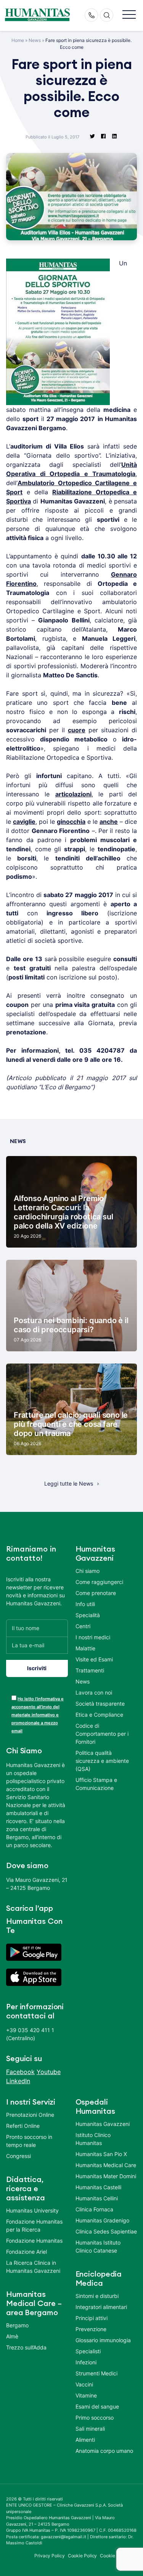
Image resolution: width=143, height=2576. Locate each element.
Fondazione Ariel (27, 2252)
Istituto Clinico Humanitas (93, 2139)
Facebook (20, 2072)
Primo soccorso (95, 2418)
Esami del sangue (97, 2406)
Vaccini (84, 2384)
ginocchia (71, 822)
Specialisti (88, 2351)
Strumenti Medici (96, 2373)
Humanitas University (32, 2210)
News (35, 40)
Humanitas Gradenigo (102, 2220)
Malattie (85, 1648)
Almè (12, 2336)
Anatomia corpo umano (104, 2451)
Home (18, 40)
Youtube (49, 2072)
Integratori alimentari (101, 2307)
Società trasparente (100, 1704)
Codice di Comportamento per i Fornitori (102, 1734)
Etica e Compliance (99, 1715)
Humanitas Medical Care (106, 2165)
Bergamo (17, 2325)
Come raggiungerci (99, 1582)
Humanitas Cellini (97, 2198)
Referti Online (23, 2126)
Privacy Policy (50, 2556)
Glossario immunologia (103, 2340)
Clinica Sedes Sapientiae (106, 2231)
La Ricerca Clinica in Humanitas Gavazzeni (33, 2267)
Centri (83, 1626)
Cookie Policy (83, 2556)
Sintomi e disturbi (97, 2296)
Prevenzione (91, 2329)
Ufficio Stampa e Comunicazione (96, 1784)
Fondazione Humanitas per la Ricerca (34, 2225)
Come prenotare (96, 1593)
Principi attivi (92, 2318)
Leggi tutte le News (69, 1483)
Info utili (85, 1604)
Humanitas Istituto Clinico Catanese (98, 2246)
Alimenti (85, 2440)
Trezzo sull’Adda (26, 2347)
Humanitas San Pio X (101, 2154)
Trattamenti (90, 1670)
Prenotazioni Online (30, 2115)
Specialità (88, 1615)
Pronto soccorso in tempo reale (29, 2141)
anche (109, 822)
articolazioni (73, 794)
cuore (77, 730)
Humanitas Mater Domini (106, 2176)
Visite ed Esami (94, 1659)
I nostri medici (93, 1637)
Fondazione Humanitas (34, 2241)
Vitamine (86, 2395)
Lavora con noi (94, 1692)
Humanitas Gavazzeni (103, 2124)
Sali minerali (90, 2429)
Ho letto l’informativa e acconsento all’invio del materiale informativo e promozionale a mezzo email (38, 1715)
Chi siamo (88, 1571)
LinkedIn (18, 2081)
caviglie (24, 822)
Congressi (18, 2156)
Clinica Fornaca (94, 2209)
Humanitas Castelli (98, 2187)
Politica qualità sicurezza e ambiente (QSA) (102, 1761)
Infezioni (86, 2362)
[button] (129, 15)
